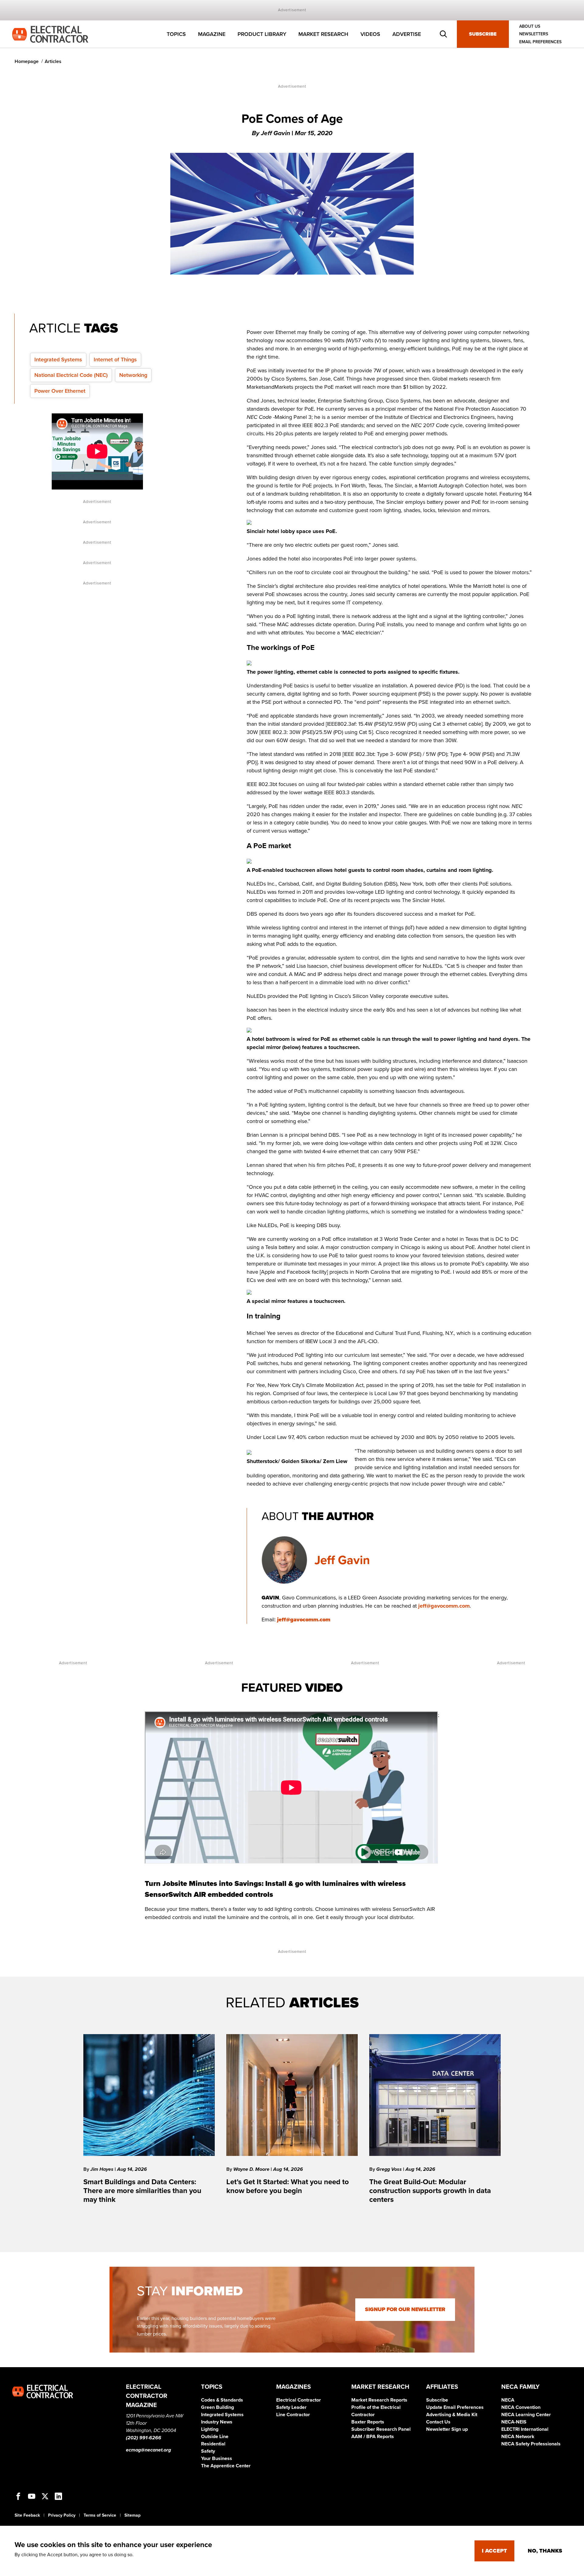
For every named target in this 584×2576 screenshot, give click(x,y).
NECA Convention (521, 2407)
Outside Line (215, 2437)
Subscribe (483, 34)
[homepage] (50, 34)
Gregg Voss (390, 2169)
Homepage (27, 61)
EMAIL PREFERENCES (540, 42)
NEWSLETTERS (534, 34)
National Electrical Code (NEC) (71, 375)
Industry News (217, 2422)
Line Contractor (293, 2415)
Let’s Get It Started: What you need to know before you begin (288, 2186)
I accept (494, 2551)
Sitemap (132, 2515)
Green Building (217, 2407)
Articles (53, 61)
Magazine (212, 34)
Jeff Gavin (342, 1560)
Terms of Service (100, 2515)
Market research (323, 34)
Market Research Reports (379, 2400)
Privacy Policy (62, 2515)
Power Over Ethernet (60, 391)
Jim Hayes (103, 2169)
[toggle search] (443, 34)
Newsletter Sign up (447, 2429)
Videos (370, 34)
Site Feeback (27, 2515)
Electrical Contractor (299, 2400)
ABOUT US (530, 26)
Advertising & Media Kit (452, 2415)
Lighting (210, 2429)
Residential (213, 2444)
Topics (176, 34)
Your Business (217, 2458)
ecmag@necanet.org (148, 2450)
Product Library (262, 34)
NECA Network (518, 2437)
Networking (133, 375)
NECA (508, 2400)
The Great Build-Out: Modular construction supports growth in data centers (430, 2191)
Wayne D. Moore (252, 2169)
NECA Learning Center (526, 2415)
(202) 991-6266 (144, 2438)
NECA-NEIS (514, 2422)
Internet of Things (115, 360)
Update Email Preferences (455, 2407)
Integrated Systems (58, 360)
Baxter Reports (368, 2422)
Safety (208, 2451)
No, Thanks (545, 2551)
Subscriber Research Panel (381, 2429)
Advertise (407, 34)
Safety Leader (291, 2407)
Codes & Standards (222, 2400)
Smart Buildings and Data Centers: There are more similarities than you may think (142, 2191)
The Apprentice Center (226, 2466)
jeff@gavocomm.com (444, 1606)
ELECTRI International (525, 2429)
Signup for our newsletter (405, 2309)
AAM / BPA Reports (373, 2437)
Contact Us (438, 2422)
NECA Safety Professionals (531, 2444)
